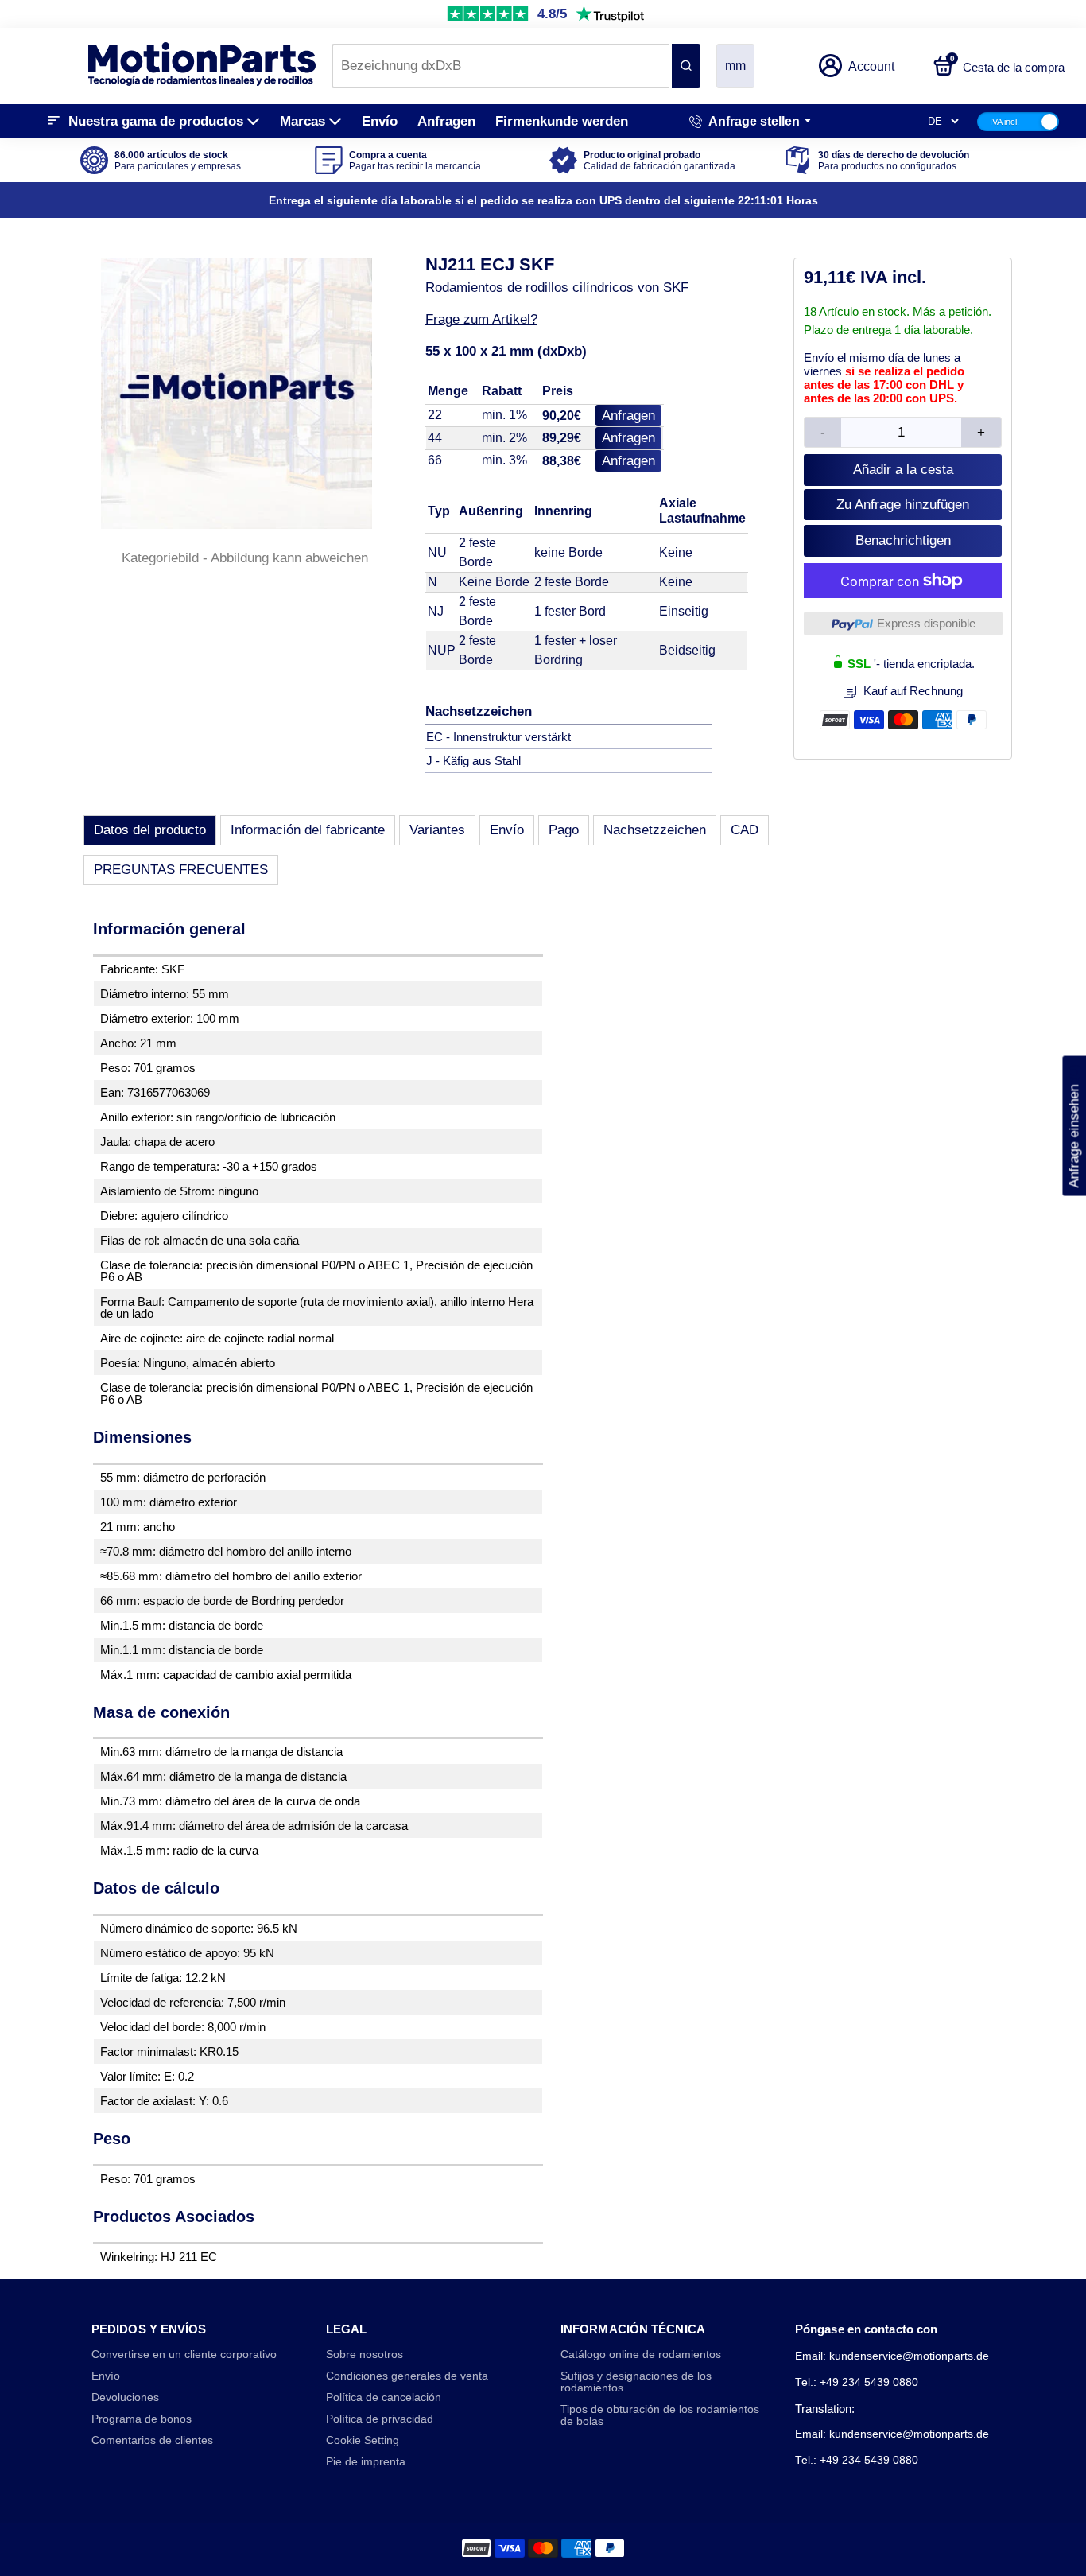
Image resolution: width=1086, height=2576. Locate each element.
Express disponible (926, 623)
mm (735, 66)
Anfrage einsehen (1074, 1125)
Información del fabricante (308, 830)
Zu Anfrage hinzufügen (903, 505)
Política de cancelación (384, 2397)
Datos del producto (150, 830)
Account (871, 66)
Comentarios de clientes (152, 2440)
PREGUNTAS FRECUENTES (181, 870)
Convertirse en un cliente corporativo (184, 2355)
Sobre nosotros (365, 2355)
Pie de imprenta (366, 2462)
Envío (380, 121)
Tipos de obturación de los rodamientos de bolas (660, 2415)
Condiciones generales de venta (407, 2376)
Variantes (437, 830)
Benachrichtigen (903, 540)
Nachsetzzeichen (655, 830)
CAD (745, 830)
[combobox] (500, 66)
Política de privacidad (380, 2419)
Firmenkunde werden (562, 121)
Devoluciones (125, 2397)
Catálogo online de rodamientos (641, 2355)
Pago (564, 830)
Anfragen (446, 121)
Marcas (303, 121)
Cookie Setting (363, 2440)
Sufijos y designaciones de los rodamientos (636, 2382)
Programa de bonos (142, 2419)
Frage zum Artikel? (481, 319)
